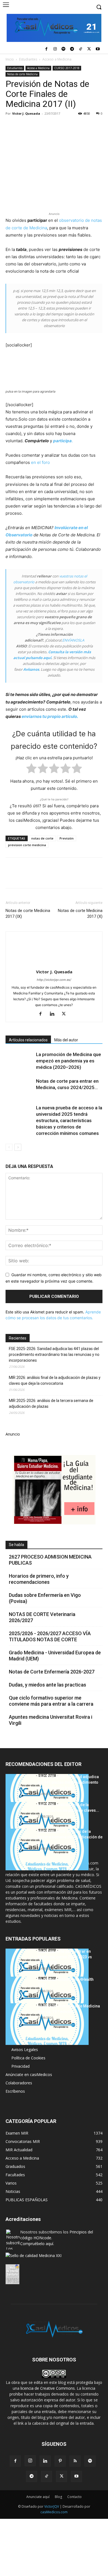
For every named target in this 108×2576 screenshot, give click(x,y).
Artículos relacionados (28, 1040)
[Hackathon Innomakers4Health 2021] (47, 1997)
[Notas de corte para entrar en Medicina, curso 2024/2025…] (19, 1088)
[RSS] (75, 2461)
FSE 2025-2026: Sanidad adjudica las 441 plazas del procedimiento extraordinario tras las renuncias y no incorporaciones (54, 1354)
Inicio (10, 59)
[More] (101, 126)
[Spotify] (64, 49)
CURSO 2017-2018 (67, 68)
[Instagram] (55, 49)
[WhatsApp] (49, 126)
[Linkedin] (62, 126)
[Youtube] (98, 49)
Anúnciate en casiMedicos (29, 2074)
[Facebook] (46, 49)
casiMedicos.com (54, 2512)
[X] (89, 49)
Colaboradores (19, 2083)
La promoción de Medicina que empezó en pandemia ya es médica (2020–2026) (69, 1061)
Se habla (16, 1545)
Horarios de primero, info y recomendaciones (39, 1579)
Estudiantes (28, 59)
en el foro (40, 462)
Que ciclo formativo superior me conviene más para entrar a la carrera (51, 1701)
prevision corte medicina (27, 845)
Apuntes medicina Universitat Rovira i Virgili (51, 1720)
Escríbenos (15, 2091)
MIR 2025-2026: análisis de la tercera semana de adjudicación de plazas (51, 1403)
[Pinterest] (37, 126)
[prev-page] (9, 1147)
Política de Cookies (28, 2058)
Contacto (74, 2497)
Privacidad (20, 2066)
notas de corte (42, 838)
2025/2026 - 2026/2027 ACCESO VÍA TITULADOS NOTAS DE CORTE (50, 1636)
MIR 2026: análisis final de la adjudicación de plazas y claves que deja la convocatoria (55, 1380)
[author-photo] (54, 964)
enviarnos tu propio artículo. (50, 716)
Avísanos (31, 669)
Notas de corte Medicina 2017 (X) (80, 913)
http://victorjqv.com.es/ (54, 980)
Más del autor (66, 1040)
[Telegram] (72, 49)
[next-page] (18, 1147)
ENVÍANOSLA (73, 640)
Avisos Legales (25, 2050)
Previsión (67, 838)
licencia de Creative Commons (48, 2388)
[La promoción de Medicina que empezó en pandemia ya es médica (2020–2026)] (19, 1061)
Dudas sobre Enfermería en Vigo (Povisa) (45, 1598)
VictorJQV (52, 2506)
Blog (58, 2497)
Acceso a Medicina (57, 59)
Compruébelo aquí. (37, 2244)
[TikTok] (81, 49)
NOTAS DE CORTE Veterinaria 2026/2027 (42, 1617)
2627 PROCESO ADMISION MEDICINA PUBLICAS (50, 1560)
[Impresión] (88, 126)
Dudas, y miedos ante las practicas (47, 1685)
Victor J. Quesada (26, 113)
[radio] (31, 769)
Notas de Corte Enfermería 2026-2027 (52, 1672)
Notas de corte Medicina (22, 74)
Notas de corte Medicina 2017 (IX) (28, 913)
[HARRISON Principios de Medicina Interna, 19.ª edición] (47, 2024)
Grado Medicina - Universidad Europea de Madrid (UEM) (55, 1656)
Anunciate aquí (38, 2497)
